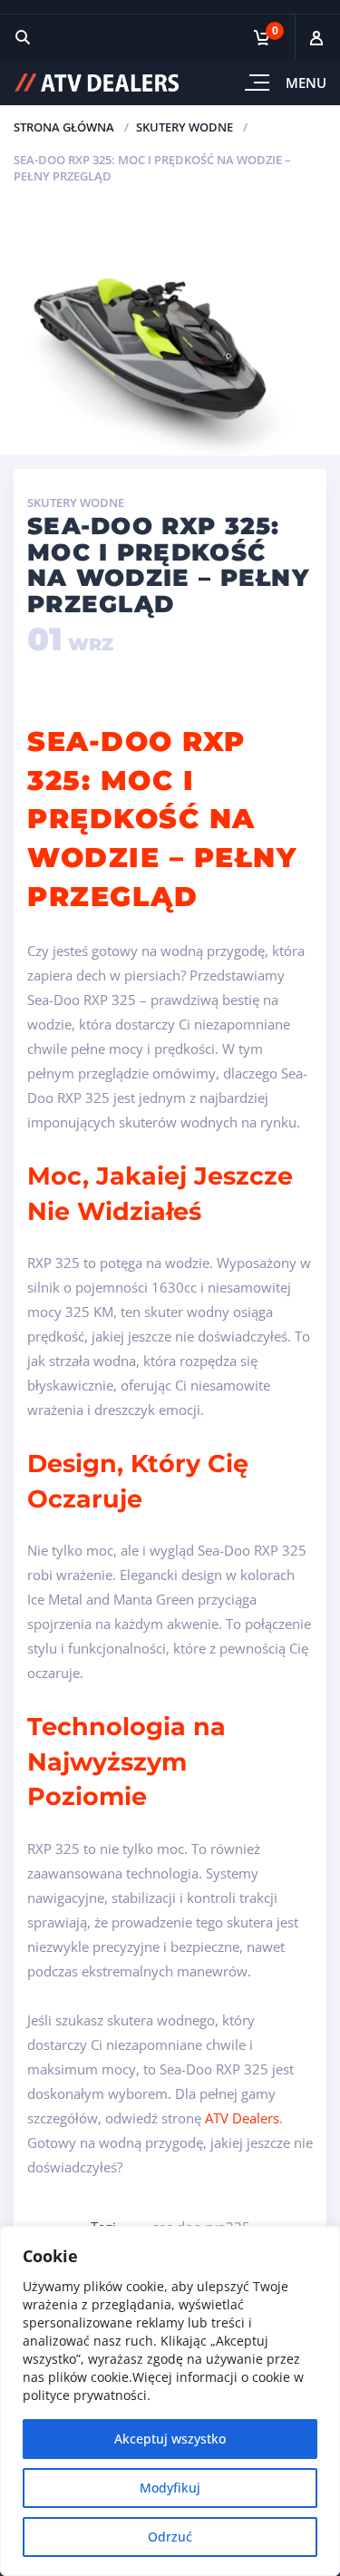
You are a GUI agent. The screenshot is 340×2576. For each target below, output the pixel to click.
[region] (170, 2401)
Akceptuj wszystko (170, 2439)
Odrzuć (170, 2537)
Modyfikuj (170, 2488)
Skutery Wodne (185, 127)
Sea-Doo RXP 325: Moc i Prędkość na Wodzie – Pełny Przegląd (162, 819)
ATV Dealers (242, 2118)
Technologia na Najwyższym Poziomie (126, 1761)
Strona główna (64, 127)
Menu (306, 83)
